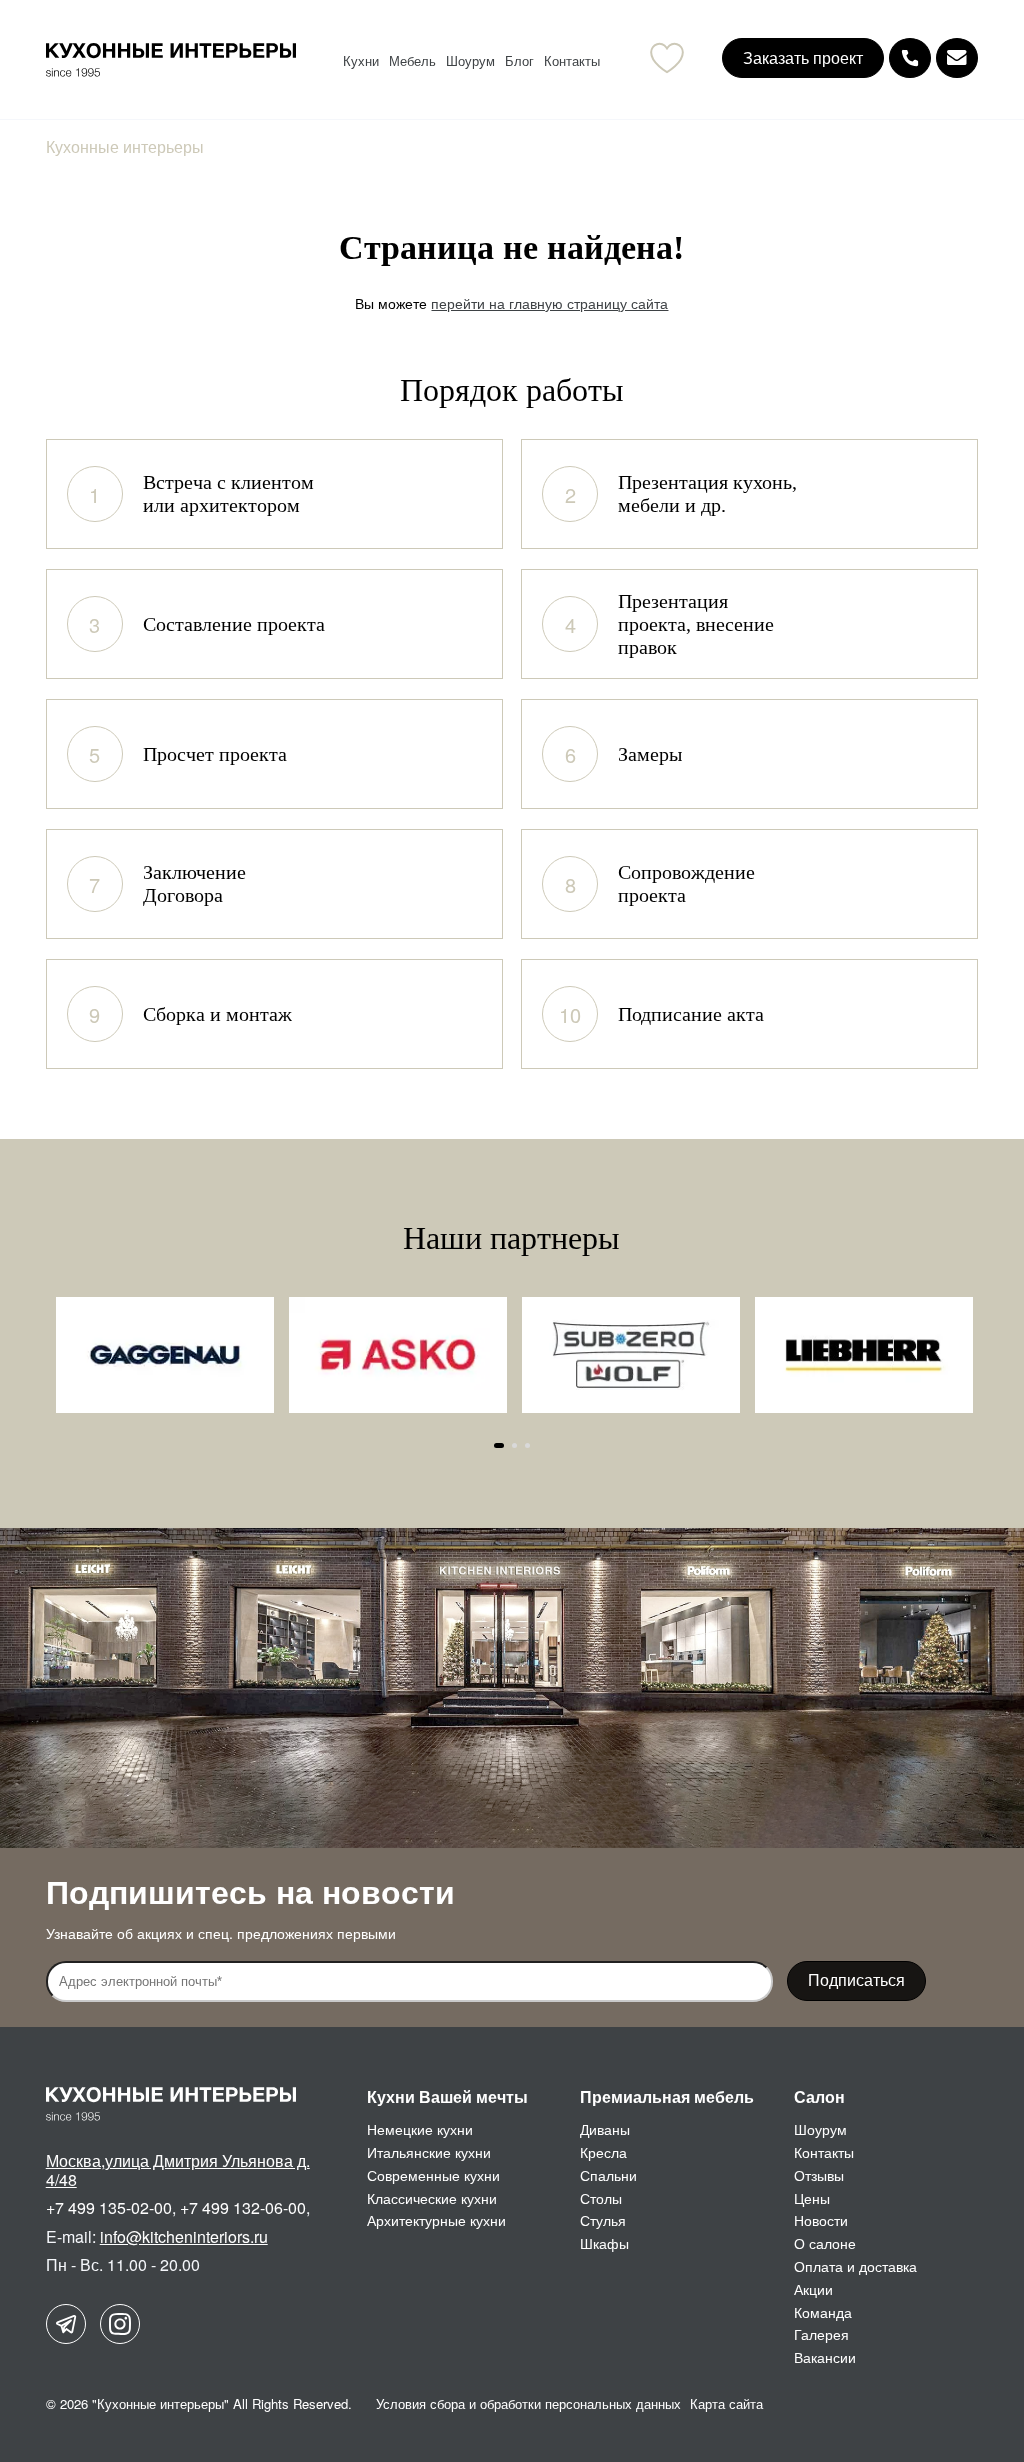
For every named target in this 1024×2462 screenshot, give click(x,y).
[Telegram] (66, 2324)
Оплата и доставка (855, 2266)
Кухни (361, 60)
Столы (601, 2198)
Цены (812, 2198)
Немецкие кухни (420, 2129)
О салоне (825, 2243)
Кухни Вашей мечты (447, 2096)
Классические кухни (432, 2198)
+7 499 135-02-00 (109, 2207)
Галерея (821, 2334)
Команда (823, 2312)
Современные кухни (433, 2175)
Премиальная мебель (667, 2096)
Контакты (572, 60)
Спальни (608, 2175)
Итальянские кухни (429, 2152)
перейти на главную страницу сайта (549, 303)
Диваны (605, 2129)
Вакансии (825, 2357)
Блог (519, 60)
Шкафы (604, 2243)
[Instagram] (120, 2324)
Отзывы (819, 2175)
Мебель (412, 60)
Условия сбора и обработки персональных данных (528, 2403)
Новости (821, 2220)
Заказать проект (803, 57)
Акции (813, 2289)
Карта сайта (726, 2403)
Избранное (667, 58)
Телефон (910, 58)
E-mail (957, 58)
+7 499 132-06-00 (243, 2207)
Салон (819, 2096)
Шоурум (470, 60)
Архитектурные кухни (436, 2220)
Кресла (603, 2152)
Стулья (603, 2220)
